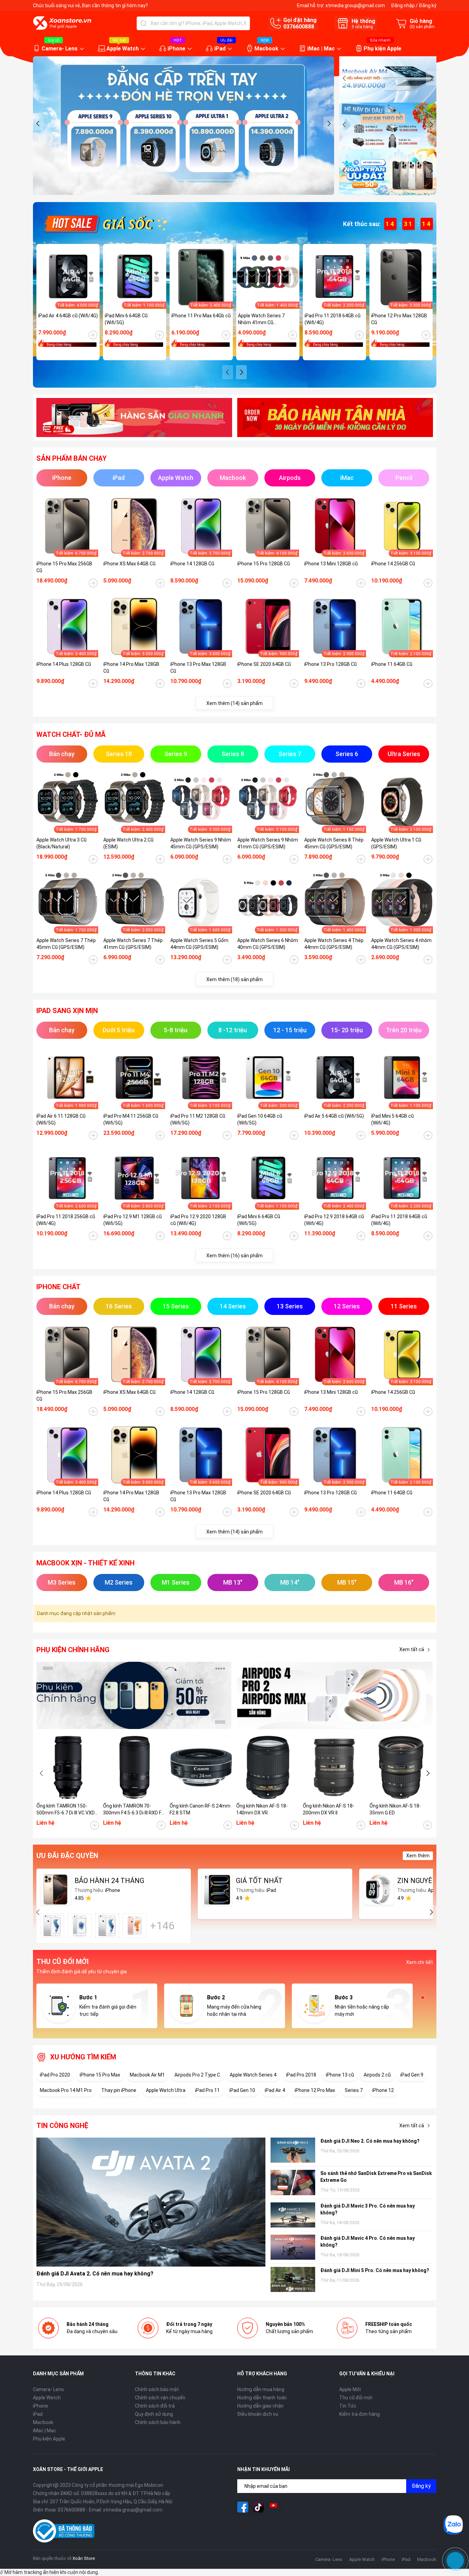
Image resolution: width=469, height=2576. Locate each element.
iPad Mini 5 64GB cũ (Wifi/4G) (392, 1119)
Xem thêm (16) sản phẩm (235, 1256)
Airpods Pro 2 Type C (197, 2075)
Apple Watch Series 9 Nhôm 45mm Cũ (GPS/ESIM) (201, 843)
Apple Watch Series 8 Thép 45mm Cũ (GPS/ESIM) (334, 843)
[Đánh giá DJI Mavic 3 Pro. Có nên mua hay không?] (293, 2215)
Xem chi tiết (420, 1962)
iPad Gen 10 (242, 2090)
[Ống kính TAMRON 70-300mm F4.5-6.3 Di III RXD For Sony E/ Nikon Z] (135, 1767)
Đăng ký (428, 5)
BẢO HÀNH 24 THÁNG (109, 1881)
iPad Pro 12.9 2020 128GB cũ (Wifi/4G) (198, 1220)
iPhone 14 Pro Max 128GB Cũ (131, 668)
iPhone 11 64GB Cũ (392, 664)
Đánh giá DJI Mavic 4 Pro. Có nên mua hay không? (368, 2242)
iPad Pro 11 (207, 2090)
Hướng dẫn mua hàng (261, 2389)
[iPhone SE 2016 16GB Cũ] (80, 1926)
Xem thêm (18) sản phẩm (235, 979)
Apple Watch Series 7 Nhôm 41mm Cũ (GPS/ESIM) (261, 319)
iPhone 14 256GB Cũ (393, 564)
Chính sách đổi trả (155, 2406)
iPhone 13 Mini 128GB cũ (331, 564)
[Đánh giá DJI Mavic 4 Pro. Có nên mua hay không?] (293, 2247)
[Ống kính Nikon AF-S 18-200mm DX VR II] (334, 1767)
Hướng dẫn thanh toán (262, 2398)
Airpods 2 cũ (377, 2075)
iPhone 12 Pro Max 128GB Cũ (399, 319)
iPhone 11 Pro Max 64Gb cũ (201, 316)
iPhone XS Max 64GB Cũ (129, 564)
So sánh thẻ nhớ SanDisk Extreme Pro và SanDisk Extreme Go (376, 2177)
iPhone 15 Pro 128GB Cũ (264, 564)
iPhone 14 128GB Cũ (192, 564)
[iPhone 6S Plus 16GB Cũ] (135, 1926)
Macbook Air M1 (147, 2075)
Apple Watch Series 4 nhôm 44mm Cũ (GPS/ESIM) (401, 944)
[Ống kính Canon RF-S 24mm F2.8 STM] (201, 1767)
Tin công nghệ (62, 2126)
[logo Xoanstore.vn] (62, 23)
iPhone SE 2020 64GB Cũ (264, 664)
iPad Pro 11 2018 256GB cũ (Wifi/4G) (66, 1220)
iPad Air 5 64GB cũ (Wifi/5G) (334, 1116)
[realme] (335, 1696)
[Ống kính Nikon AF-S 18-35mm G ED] (401, 1767)
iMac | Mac (321, 49)
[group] (184, 126)
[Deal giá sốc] (105, 223)
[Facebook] (243, 2507)
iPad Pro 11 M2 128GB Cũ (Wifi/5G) (198, 1119)
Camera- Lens (60, 49)
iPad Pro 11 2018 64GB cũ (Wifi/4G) (333, 319)
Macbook (266, 49)
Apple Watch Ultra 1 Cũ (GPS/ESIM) (396, 843)
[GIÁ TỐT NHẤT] (217, 1890)
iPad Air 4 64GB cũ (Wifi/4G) (68, 316)
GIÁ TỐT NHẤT (259, 1881)
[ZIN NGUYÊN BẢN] (378, 1890)
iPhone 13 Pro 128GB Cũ (330, 664)
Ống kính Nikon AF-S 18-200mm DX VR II (329, 1809)
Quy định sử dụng (154, 2414)
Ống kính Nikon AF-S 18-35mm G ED (395, 1809)
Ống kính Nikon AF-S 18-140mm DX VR (262, 1809)
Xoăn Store (84, 2558)
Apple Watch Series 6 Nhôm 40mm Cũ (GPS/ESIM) (268, 944)
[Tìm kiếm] (144, 23)
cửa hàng (362, 27)
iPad (220, 49)
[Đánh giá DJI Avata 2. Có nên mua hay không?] (151, 2202)
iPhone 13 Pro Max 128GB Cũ (198, 668)
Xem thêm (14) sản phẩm (235, 703)
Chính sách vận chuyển (160, 2398)
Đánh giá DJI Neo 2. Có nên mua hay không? (370, 2141)
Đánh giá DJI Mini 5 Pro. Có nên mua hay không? (375, 2270)
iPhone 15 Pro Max (100, 2075)
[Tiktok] (258, 2507)
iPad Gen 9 (412, 2075)
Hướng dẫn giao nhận (260, 2406)
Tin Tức (348, 2406)
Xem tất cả (412, 1649)
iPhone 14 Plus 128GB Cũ (64, 664)
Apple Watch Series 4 (253, 2075)
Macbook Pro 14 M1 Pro (66, 2090)
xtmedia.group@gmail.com (355, 5)
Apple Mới (350, 2389)
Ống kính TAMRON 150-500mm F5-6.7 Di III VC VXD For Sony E (66, 1810)
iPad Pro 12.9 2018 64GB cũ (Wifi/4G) (334, 1220)
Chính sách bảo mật (157, 2389)
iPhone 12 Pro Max (315, 2090)
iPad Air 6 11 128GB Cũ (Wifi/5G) (61, 1119)
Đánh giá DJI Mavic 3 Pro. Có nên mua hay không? (368, 2209)
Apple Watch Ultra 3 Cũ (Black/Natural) (61, 843)
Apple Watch (123, 49)
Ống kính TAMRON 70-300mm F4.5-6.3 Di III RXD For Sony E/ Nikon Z (134, 1810)
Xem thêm (418, 1856)
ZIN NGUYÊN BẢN (425, 1881)
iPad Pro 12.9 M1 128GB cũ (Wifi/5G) (133, 1220)
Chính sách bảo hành (158, 2422)
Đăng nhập (403, 5)
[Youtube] (274, 2507)
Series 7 (354, 2090)
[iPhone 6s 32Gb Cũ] (107, 1926)
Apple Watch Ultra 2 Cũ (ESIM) (128, 843)
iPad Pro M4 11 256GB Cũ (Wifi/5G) (131, 1119)
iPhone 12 (383, 2090)
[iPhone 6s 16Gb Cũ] (52, 1926)
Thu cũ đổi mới (356, 2398)
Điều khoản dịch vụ (258, 2414)
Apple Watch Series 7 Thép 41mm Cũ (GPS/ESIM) (133, 944)
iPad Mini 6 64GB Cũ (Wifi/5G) (126, 319)
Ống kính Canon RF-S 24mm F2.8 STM (200, 1809)
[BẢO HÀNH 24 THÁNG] (56, 1890)
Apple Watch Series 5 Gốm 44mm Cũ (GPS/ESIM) (199, 944)
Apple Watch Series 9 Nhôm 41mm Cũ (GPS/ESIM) (268, 843)
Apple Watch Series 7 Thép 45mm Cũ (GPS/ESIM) (66, 944)
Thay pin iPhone (119, 2090)
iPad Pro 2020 (55, 2075)
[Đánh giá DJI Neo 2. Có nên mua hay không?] (293, 2150)
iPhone (176, 49)
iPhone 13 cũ (340, 2075)
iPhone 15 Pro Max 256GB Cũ (64, 567)
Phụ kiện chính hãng (73, 1650)
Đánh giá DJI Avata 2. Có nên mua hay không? (95, 2274)
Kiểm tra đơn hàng (359, 2414)
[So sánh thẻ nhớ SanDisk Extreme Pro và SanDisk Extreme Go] (293, 2182)
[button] (38, 123)
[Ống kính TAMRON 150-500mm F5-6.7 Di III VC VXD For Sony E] (68, 1767)
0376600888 (299, 27)
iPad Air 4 (275, 2090)
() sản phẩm (422, 27)
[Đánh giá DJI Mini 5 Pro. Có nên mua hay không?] (293, 2279)
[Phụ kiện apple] (134, 1696)
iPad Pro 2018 (301, 2075)
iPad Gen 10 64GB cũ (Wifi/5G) (260, 1119)
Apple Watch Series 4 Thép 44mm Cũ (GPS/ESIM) (334, 944)
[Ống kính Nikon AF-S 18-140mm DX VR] (268, 1767)
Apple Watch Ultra (166, 2090)
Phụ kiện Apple (382, 49)
